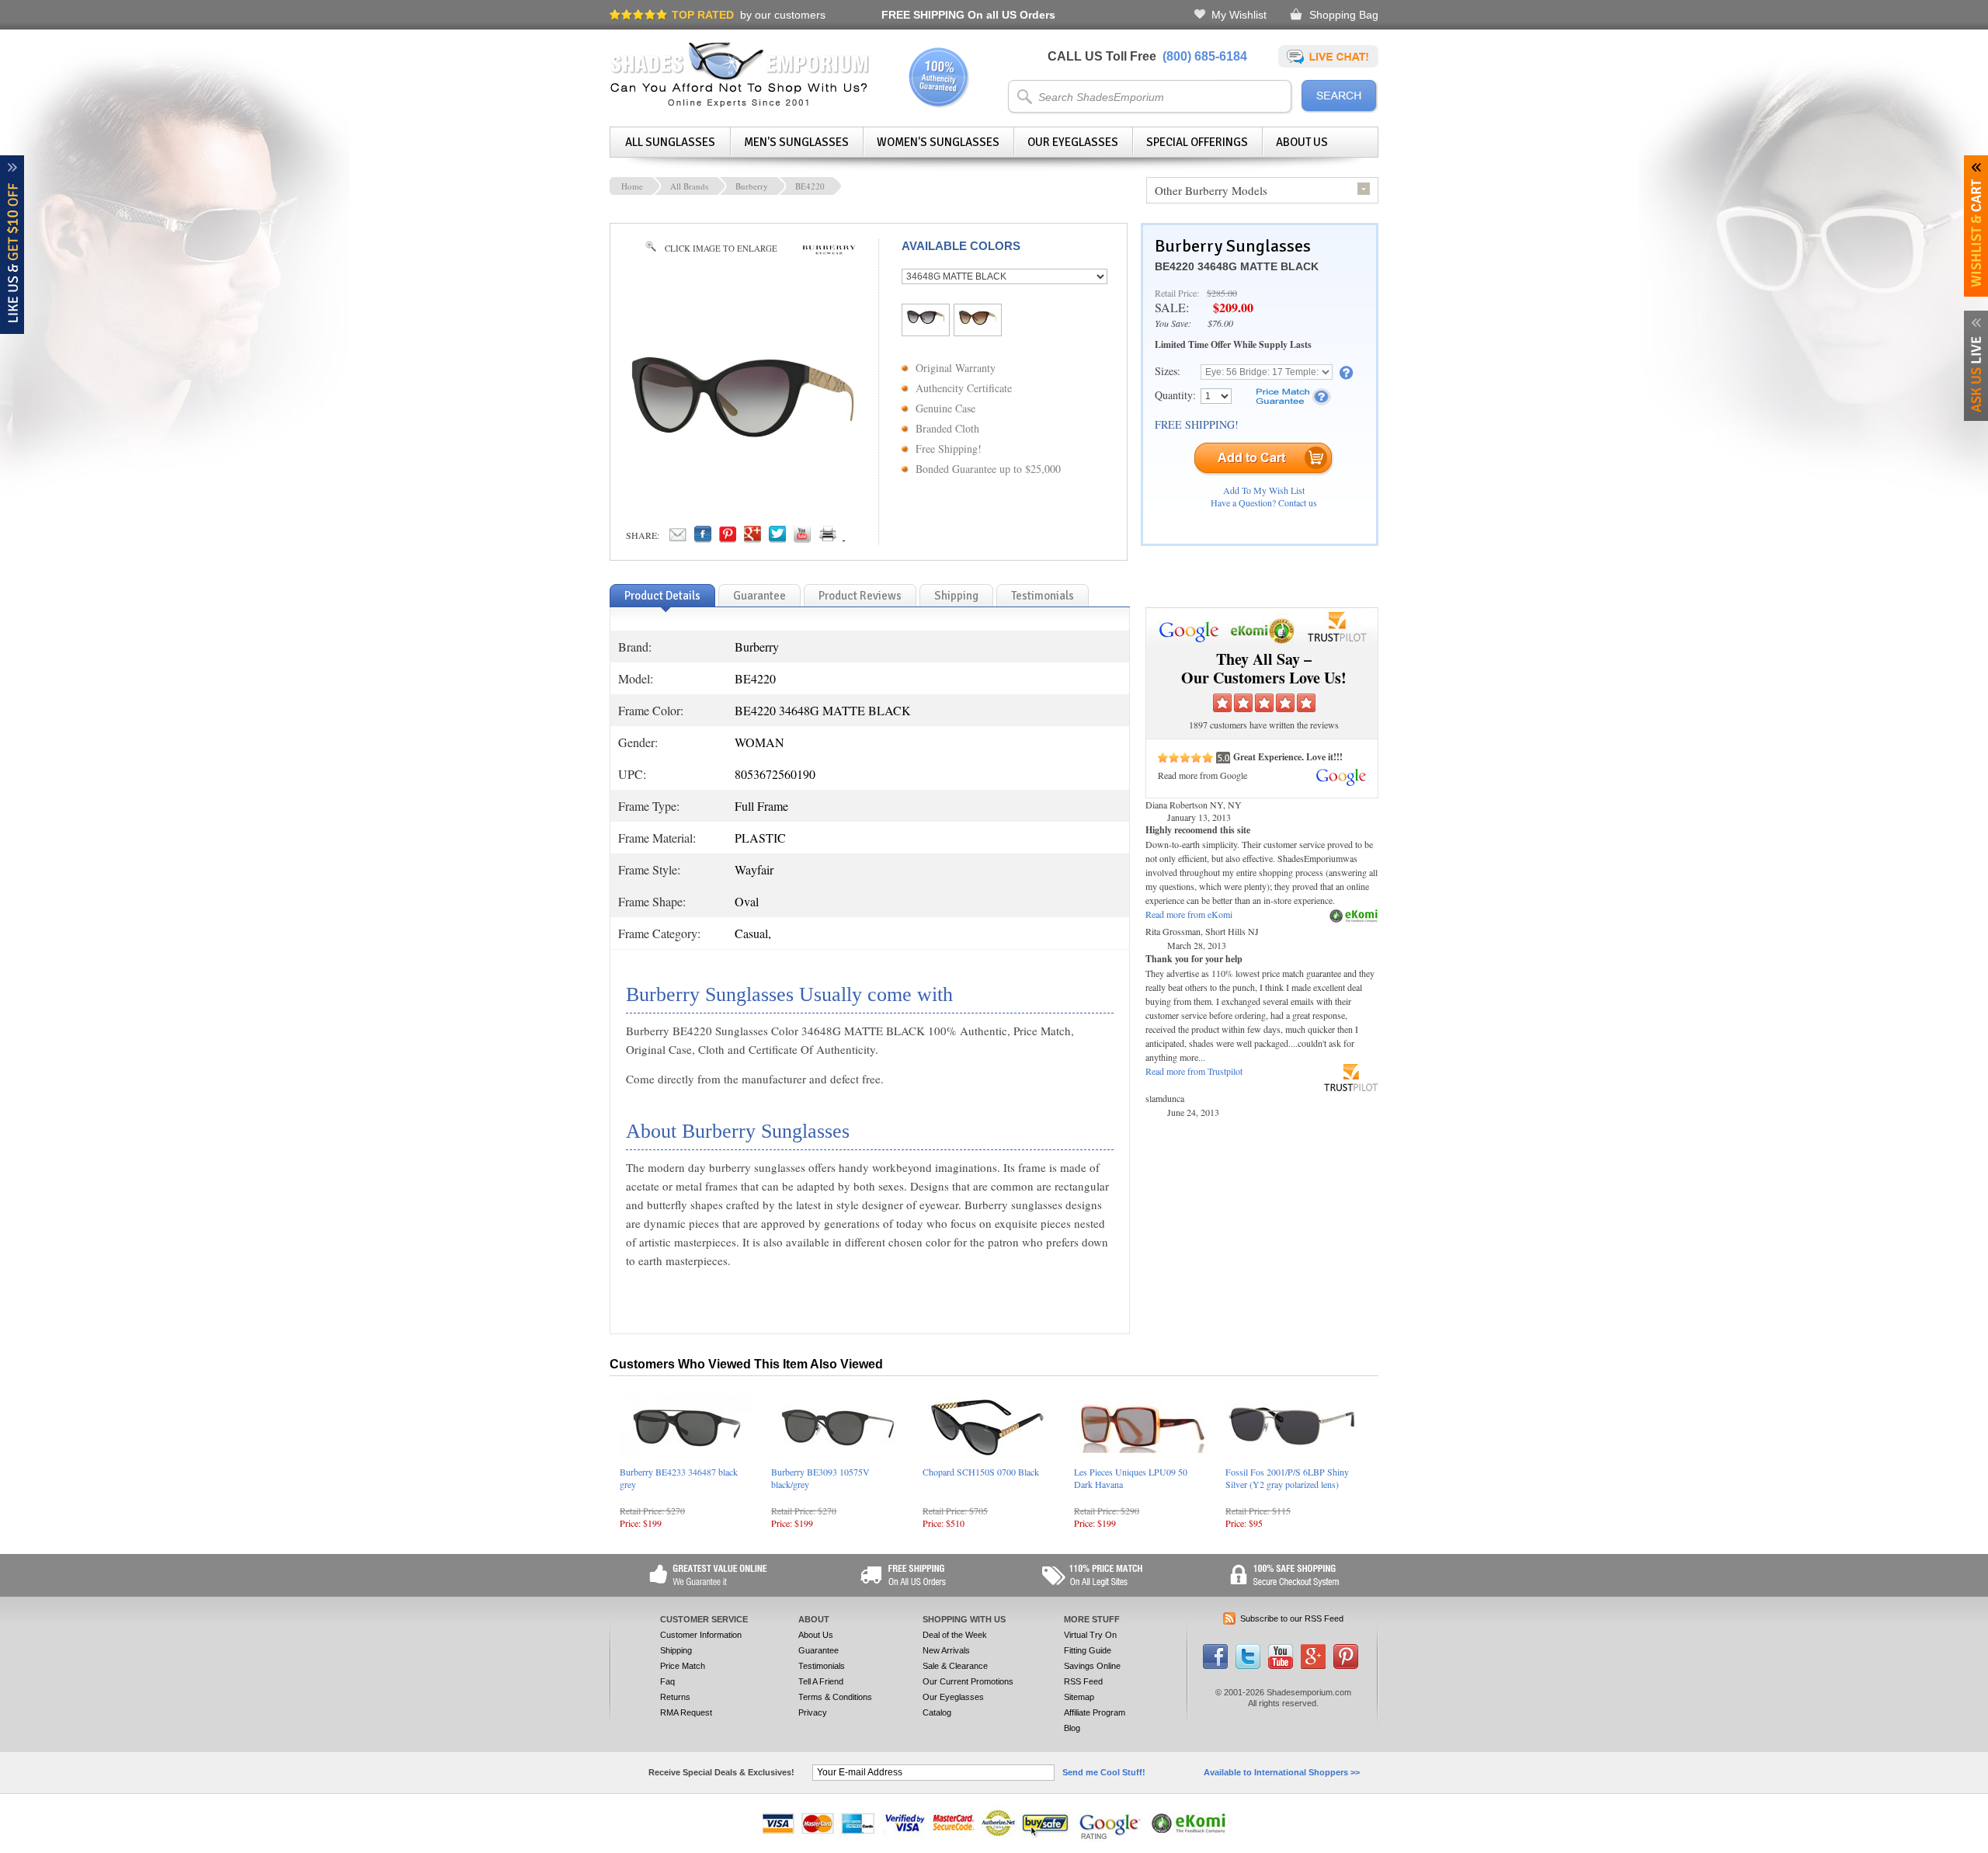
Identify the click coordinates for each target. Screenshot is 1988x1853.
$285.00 (1222, 293)
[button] (1987, 1852)
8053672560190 (775, 774)
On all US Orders (968, 15)
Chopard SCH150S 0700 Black (981, 1472)
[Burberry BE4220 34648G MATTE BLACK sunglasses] (742, 437)
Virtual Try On (1090, 1635)
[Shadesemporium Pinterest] (1346, 1666)
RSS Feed (1083, 1681)
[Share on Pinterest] (728, 538)
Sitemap (1079, 1697)
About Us (1302, 142)
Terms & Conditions (835, 1697)
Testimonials (822, 1666)
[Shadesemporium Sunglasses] (740, 104)
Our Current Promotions (968, 1681)
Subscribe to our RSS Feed (1292, 1618)
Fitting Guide (1088, 1650)
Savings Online (1092, 1666)
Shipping (676, 1650)
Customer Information (701, 1635)
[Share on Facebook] (703, 538)
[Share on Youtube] (802, 538)
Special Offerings (1197, 142)
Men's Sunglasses (796, 142)
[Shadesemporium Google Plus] (1313, 1666)
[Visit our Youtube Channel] (1281, 1666)
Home (632, 186)
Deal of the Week (955, 1635)
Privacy (813, 1712)
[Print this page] (862, 538)
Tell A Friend (821, 1681)
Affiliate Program (1095, 1712)
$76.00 (1220, 323)
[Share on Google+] (752, 538)
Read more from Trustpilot (1194, 1071)
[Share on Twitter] (777, 538)
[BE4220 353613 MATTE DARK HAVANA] (978, 321)
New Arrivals (946, 1650)
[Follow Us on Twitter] (1248, 1666)
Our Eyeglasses (1073, 142)
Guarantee (818, 1650)
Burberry (752, 186)
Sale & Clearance (955, 1666)
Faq (667, 1681)
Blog (1072, 1728)
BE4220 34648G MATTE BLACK (1237, 266)
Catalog (937, 1712)
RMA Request (686, 1712)
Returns (675, 1697)
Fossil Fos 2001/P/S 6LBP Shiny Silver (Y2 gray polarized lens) (1287, 1478)
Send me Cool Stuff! (1104, 1772)
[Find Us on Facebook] (1215, 1666)
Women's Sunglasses (938, 142)
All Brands (689, 186)
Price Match (683, 1666)
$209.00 (1233, 307)
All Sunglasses (670, 142)
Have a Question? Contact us (1264, 502)
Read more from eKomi (1189, 914)
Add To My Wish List (1264, 490)
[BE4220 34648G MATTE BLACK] (926, 320)
